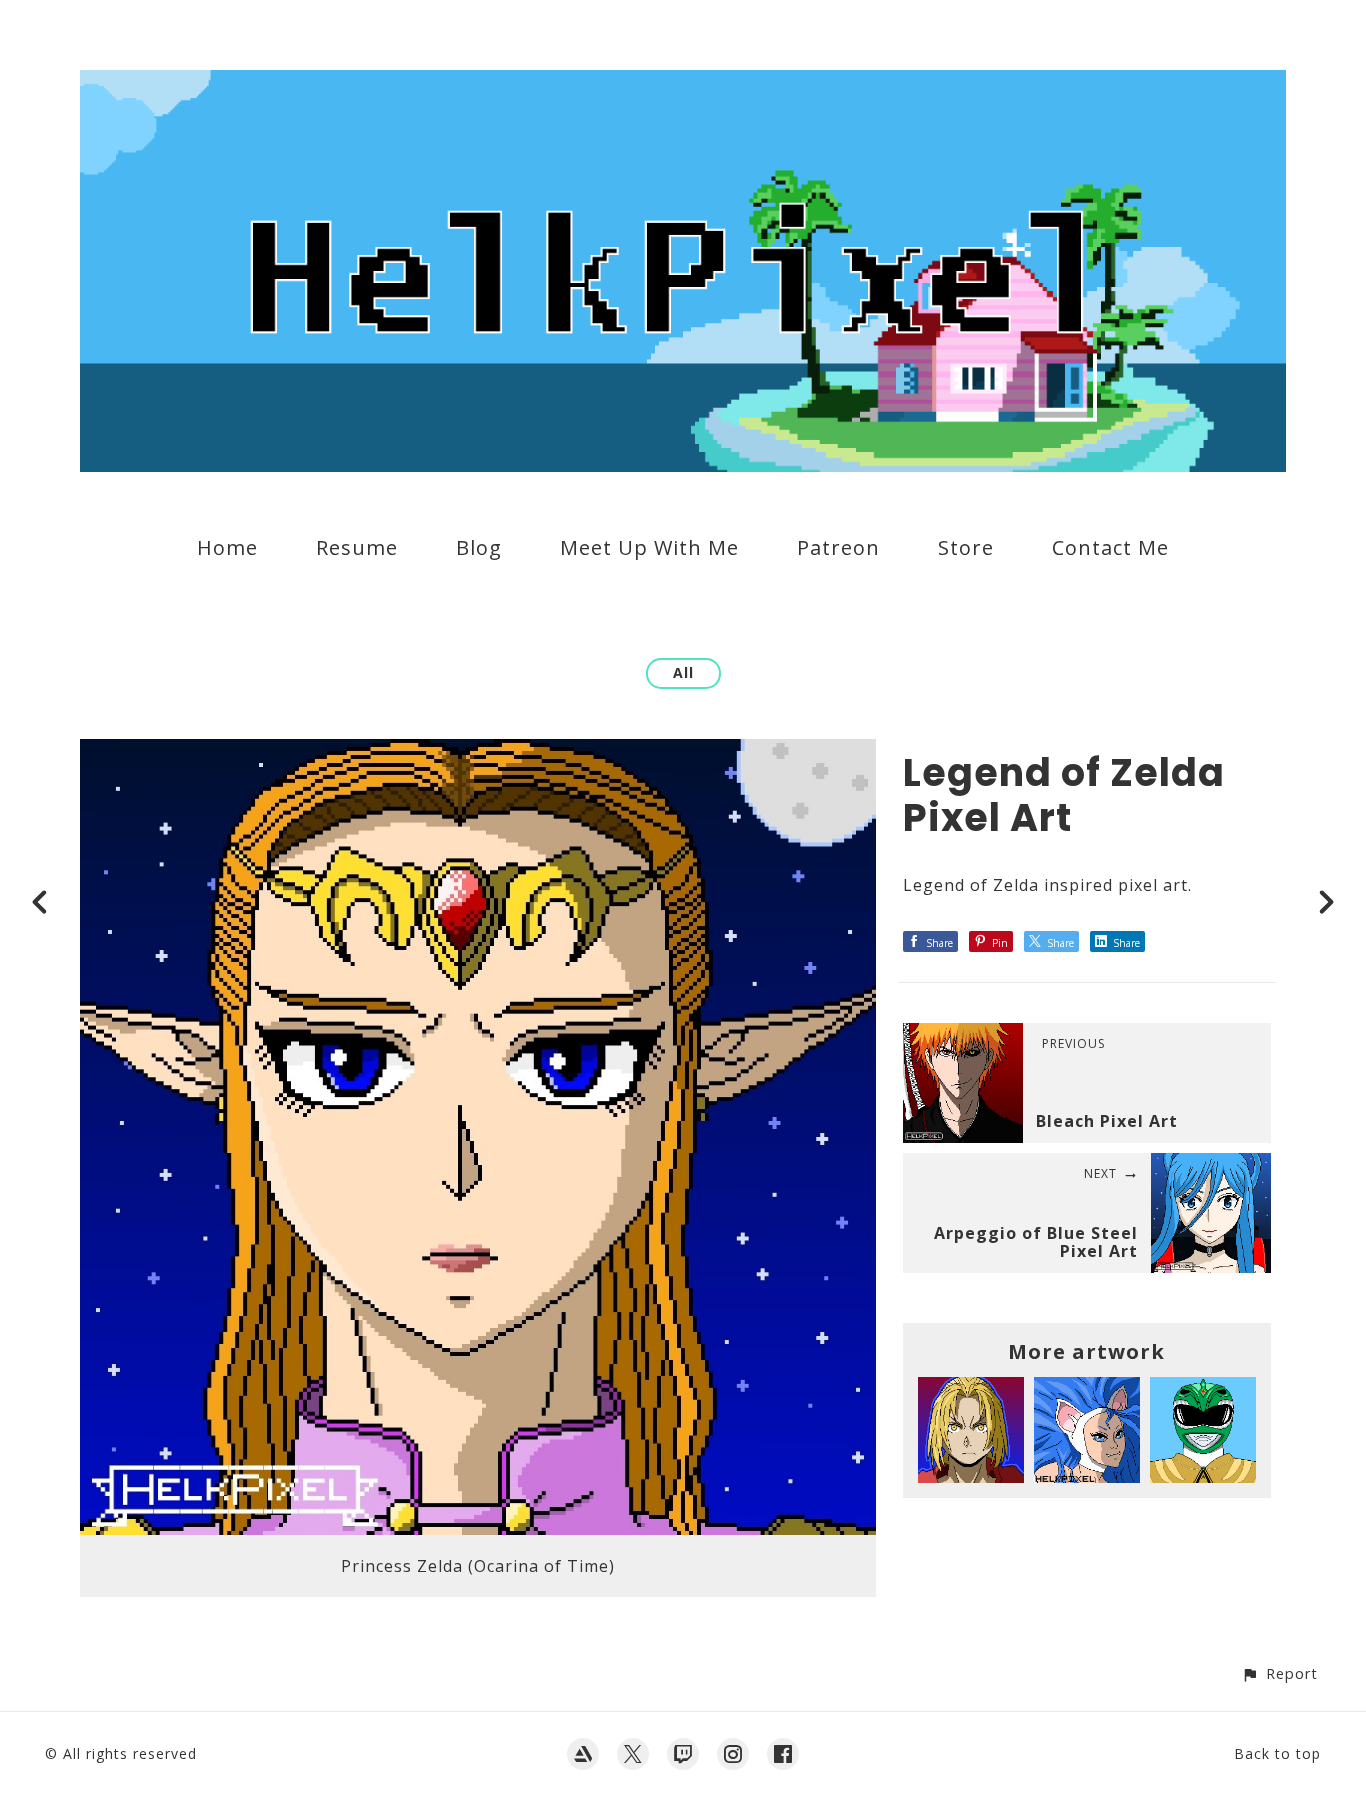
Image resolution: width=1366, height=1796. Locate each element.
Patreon (838, 547)
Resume (357, 547)
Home (227, 547)
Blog (479, 547)
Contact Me (1110, 547)
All (683, 672)
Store (966, 547)
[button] (1279, 1673)
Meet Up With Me (649, 547)
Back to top (1277, 1753)
